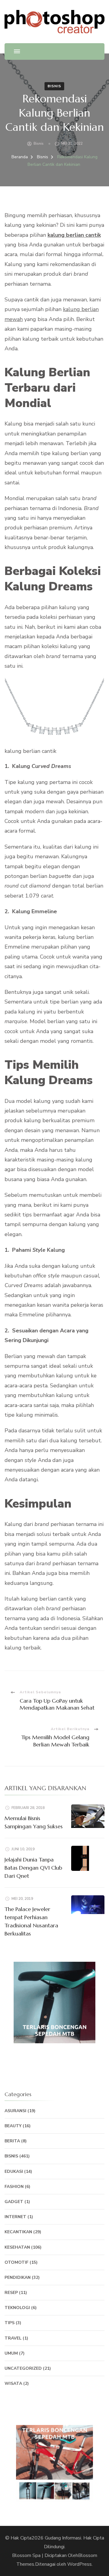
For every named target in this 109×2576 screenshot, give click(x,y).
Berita (12, 2141)
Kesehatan (17, 2247)
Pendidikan (18, 2277)
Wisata (13, 2383)
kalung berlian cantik (74, 235)
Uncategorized (23, 2368)
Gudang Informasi (63, 2538)
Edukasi (14, 2171)
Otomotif (17, 2262)
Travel (13, 2338)
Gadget (14, 2202)
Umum (11, 2353)
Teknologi (17, 2308)
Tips (10, 2323)
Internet (15, 2217)
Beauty (13, 2126)
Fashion (14, 2187)
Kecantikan (18, 2232)
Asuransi (15, 2111)
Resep (11, 2293)
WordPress (79, 2564)
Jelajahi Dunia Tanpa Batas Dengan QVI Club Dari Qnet (33, 1868)
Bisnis (54, 86)
